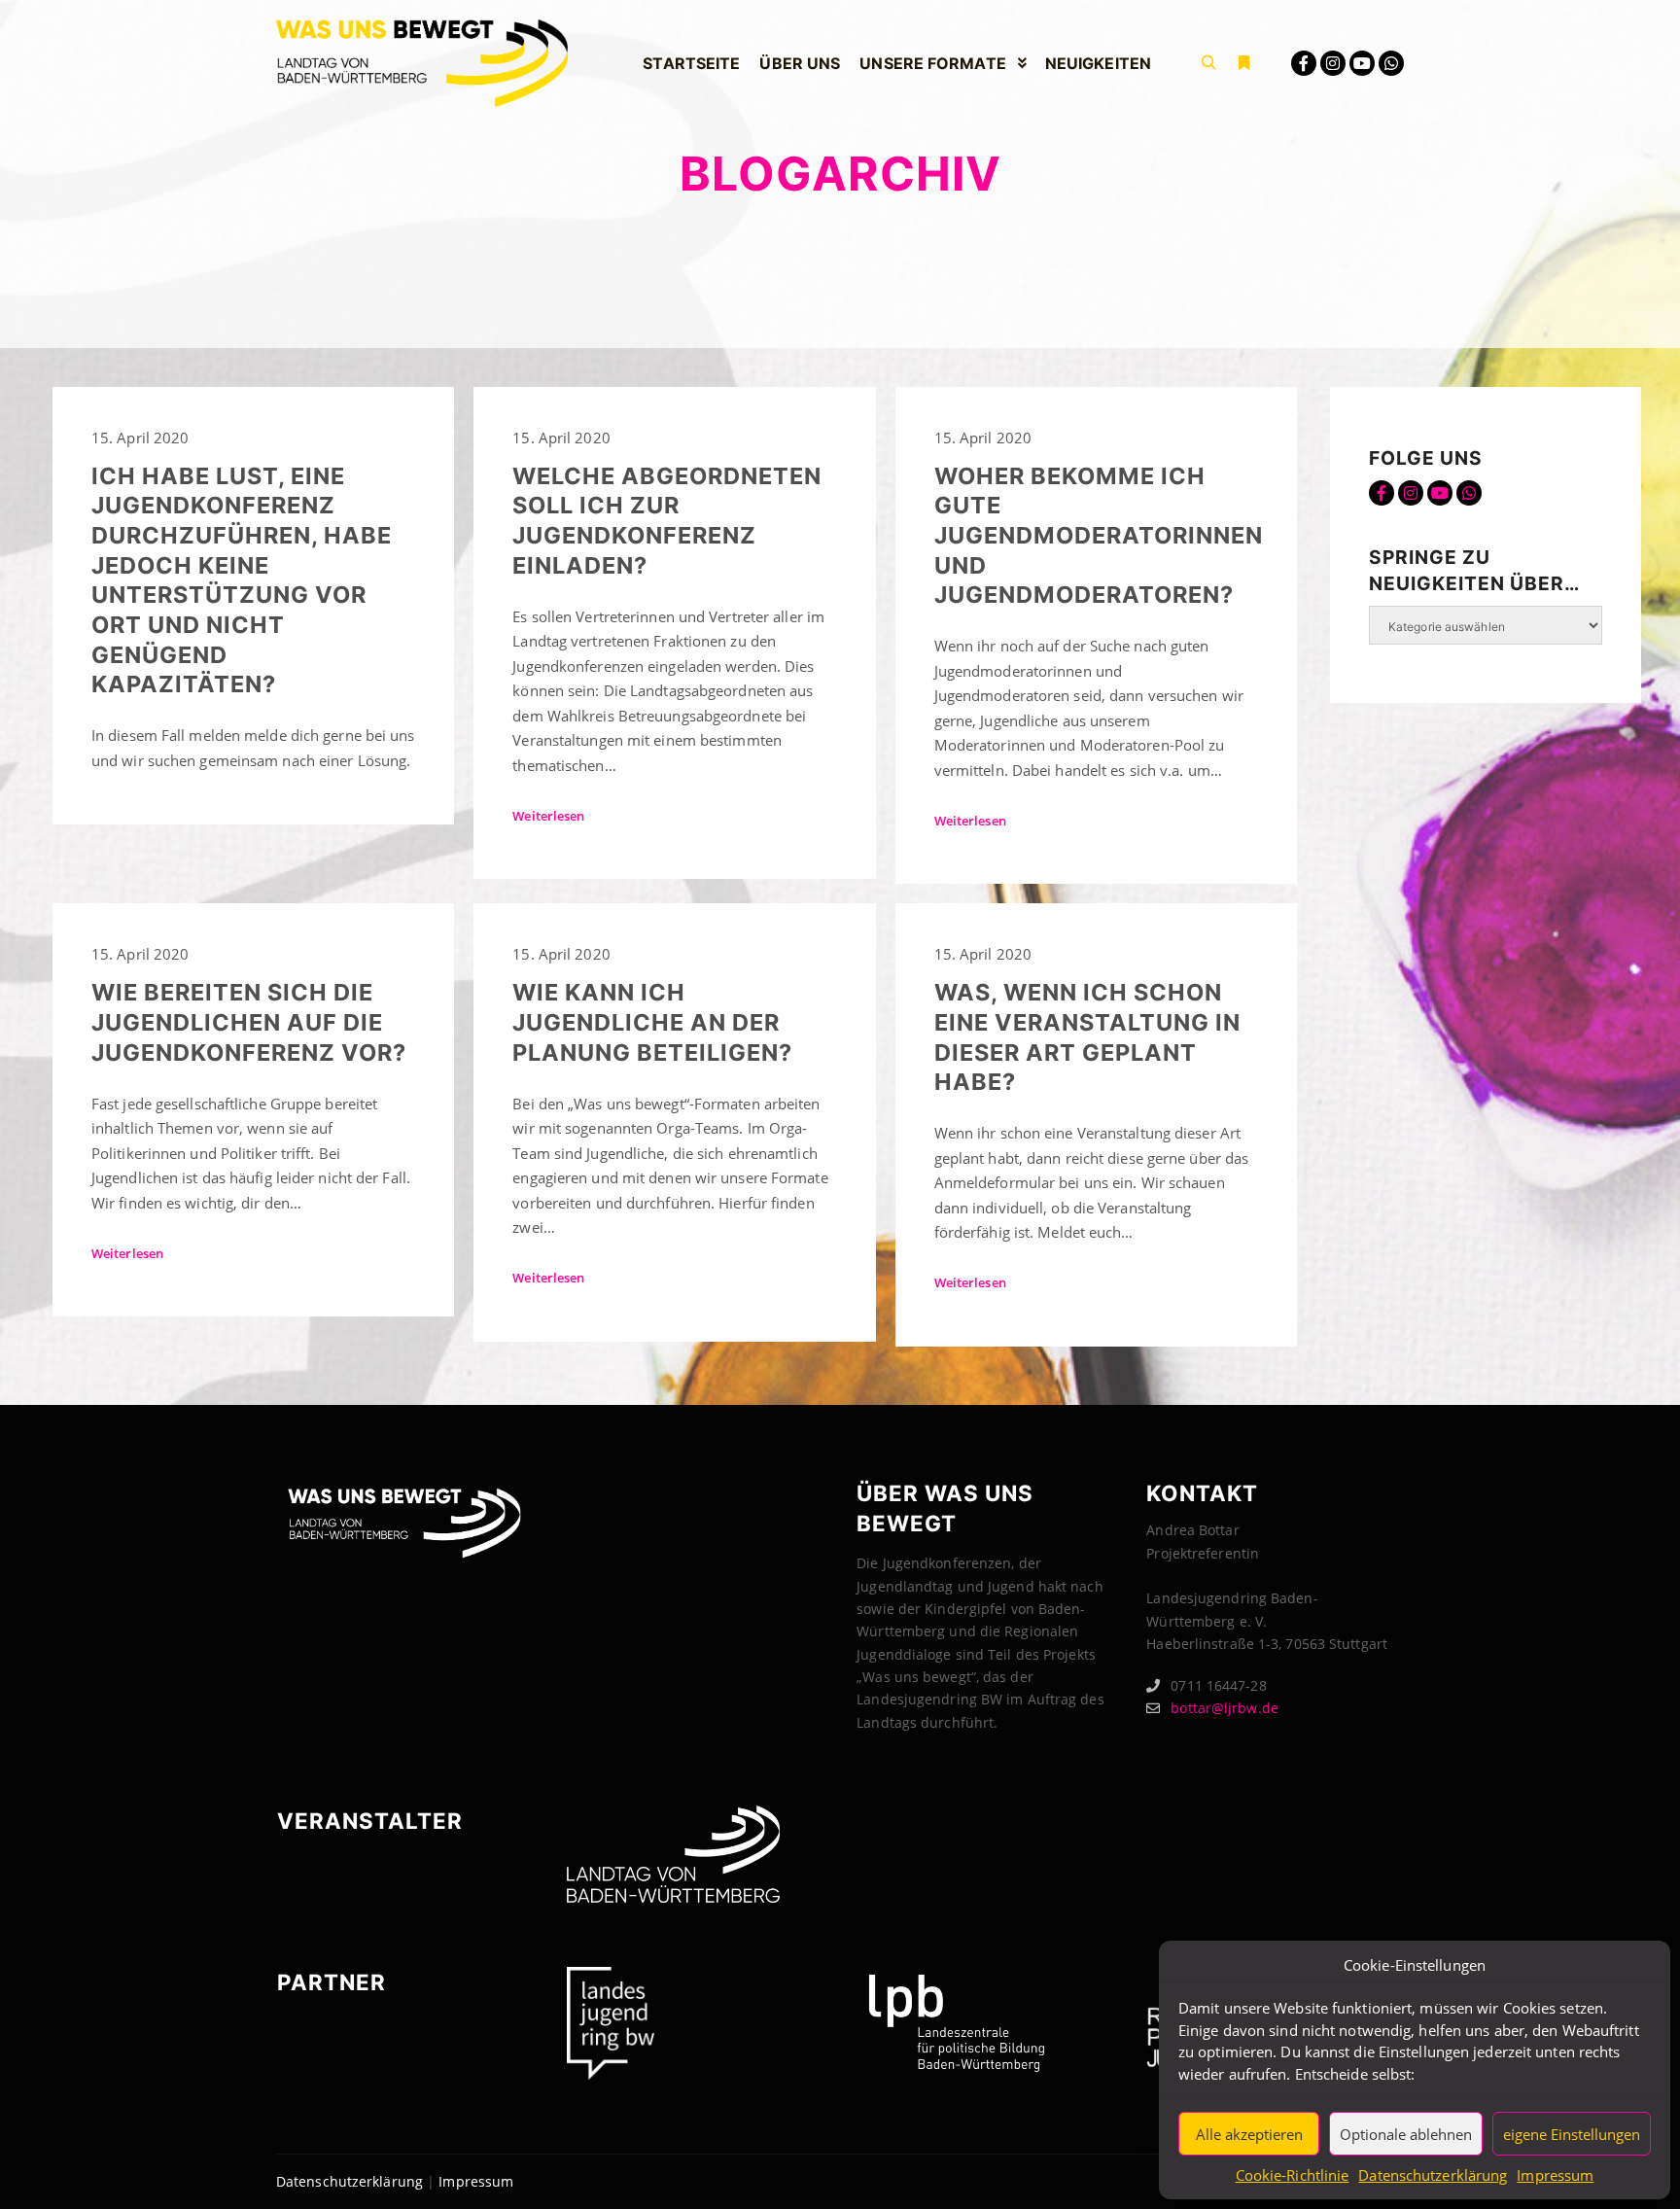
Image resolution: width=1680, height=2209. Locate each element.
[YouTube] (1362, 63)
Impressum (1555, 2175)
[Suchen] (1208, 63)
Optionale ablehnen (1406, 2134)
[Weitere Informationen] (1243, 63)
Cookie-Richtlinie (1293, 2175)
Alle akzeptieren (1249, 2134)
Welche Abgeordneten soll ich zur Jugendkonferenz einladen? (667, 521)
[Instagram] (1333, 63)
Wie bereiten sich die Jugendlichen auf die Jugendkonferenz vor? (249, 1022)
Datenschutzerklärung (1433, 2175)
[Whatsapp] (1391, 63)
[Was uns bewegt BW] (422, 63)
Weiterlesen (548, 816)
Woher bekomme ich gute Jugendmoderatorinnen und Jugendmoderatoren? (1099, 535)
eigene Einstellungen (1572, 2134)
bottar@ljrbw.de (1225, 1708)
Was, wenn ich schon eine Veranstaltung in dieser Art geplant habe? (1087, 1037)
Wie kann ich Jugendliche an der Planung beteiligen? (652, 1022)
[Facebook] (1304, 63)
